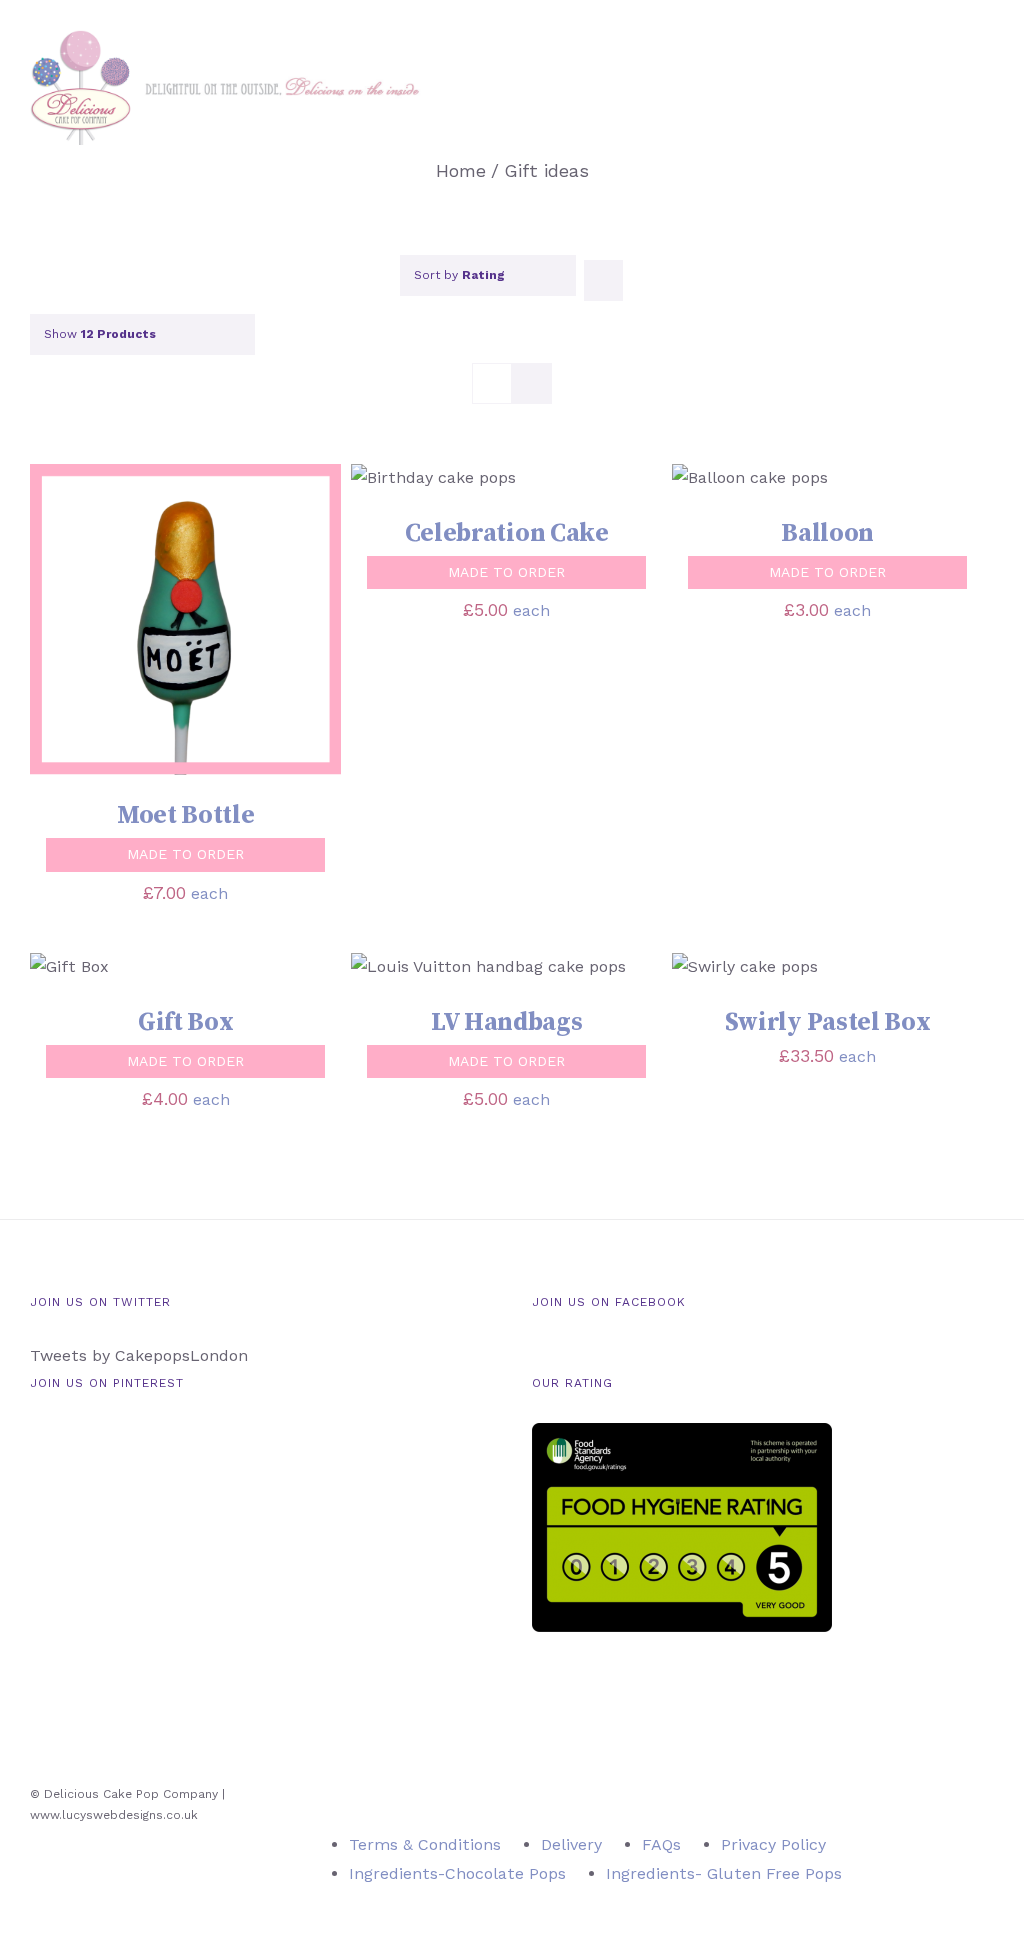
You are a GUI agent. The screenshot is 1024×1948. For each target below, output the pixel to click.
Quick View (269, 622)
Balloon (827, 533)
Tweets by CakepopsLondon (139, 1355)
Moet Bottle (186, 815)
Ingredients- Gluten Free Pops (724, 1873)
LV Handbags (507, 1022)
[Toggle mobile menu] (986, 80)
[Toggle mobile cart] (950, 80)
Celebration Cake (507, 533)
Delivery (571, 1844)
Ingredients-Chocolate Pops (457, 1873)
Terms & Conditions (425, 1844)
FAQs (661, 1844)
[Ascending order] (603, 280)
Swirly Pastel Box (828, 1022)
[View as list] (531, 383)
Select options (124, 622)
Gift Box (186, 1022)
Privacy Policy (773, 1844)
